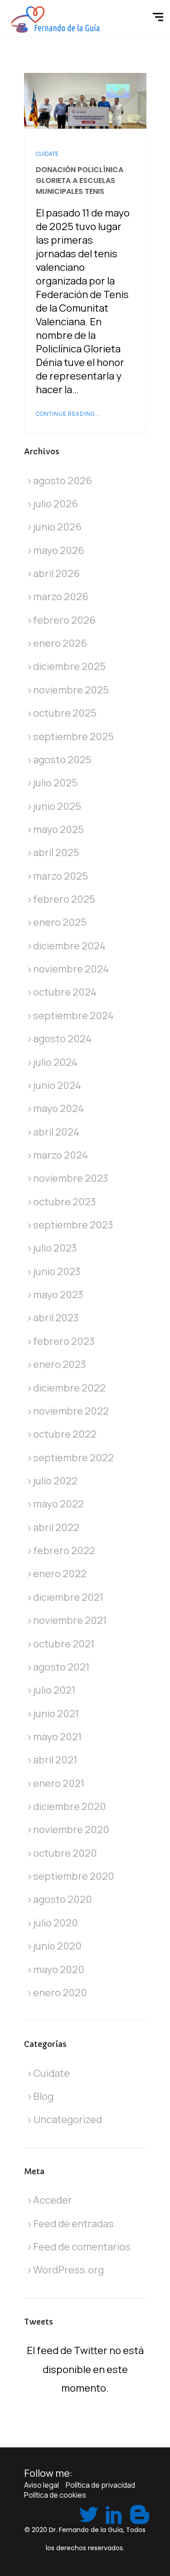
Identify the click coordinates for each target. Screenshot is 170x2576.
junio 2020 (57, 1946)
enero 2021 (59, 1783)
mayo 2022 (58, 1504)
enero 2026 (60, 643)
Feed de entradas (73, 2224)
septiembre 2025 (73, 737)
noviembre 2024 (71, 969)
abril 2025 (56, 852)
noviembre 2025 (71, 690)
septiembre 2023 (73, 1225)
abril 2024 (56, 1132)
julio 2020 (56, 1923)
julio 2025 (55, 783)
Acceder (53, 2200)
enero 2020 (60, 1993)
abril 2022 (56, 1527)
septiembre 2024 (73, 1016)
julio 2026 (56, 504)
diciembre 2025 (69, 666)
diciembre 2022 (69, 1388)
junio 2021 (56, 1714)
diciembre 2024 (69, 946)
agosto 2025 (62, 760)
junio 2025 (57, 806)
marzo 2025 (61, 876)
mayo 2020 (59, 1969)
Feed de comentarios (82, 2247)
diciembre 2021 (68, 1597)
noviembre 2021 (70, 1620)
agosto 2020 (63, 1899)
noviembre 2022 (71, 1411)
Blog (43, 2096)
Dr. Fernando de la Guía (86, 2530)
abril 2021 (55, 1760)
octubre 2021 (64, 1644)
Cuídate (47, 154)
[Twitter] (87, 2513)
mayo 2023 (58, 1295)
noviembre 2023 (71, 1178)
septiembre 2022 (73, 1458)
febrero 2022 (64, 1550)
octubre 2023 (65, 1202)
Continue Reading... (68, 414)
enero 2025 (60, 922)
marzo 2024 (61, 1155)
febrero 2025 (64, 899)
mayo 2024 (58, 1108)
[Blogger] (138, 2513)
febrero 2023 (64, 1341)
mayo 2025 (58, 829)
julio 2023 (55, 1248)
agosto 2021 (61, 1667)
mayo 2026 (59, 550)
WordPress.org (68, 2270)
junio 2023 (57, 1271)
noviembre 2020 (71, 1830)
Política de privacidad (100, 2485)
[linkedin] (113, 2513)
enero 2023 (60, 1364)
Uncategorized (68, 2119)
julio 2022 (55, 1481)
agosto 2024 (62, 1039)
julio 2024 (55, 1062)
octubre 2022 (65, 1434)
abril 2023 (56, 1318)
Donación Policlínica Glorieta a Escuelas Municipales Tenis (80, 181)
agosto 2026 (63, 481)
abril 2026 (56, 573)
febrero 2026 (64, 620)
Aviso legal (41, 2485)
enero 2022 (60, 1574)
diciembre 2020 (70, 1806)
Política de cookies (55, 2495)
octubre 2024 (65, 992)
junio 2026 (57, 527)
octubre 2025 (65, 713)
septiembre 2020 (74, 1876)
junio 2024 (57, 1085)
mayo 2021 (57, 1737)
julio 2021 (54, 1690)
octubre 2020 (65, 1853)
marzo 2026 (61, 597)
